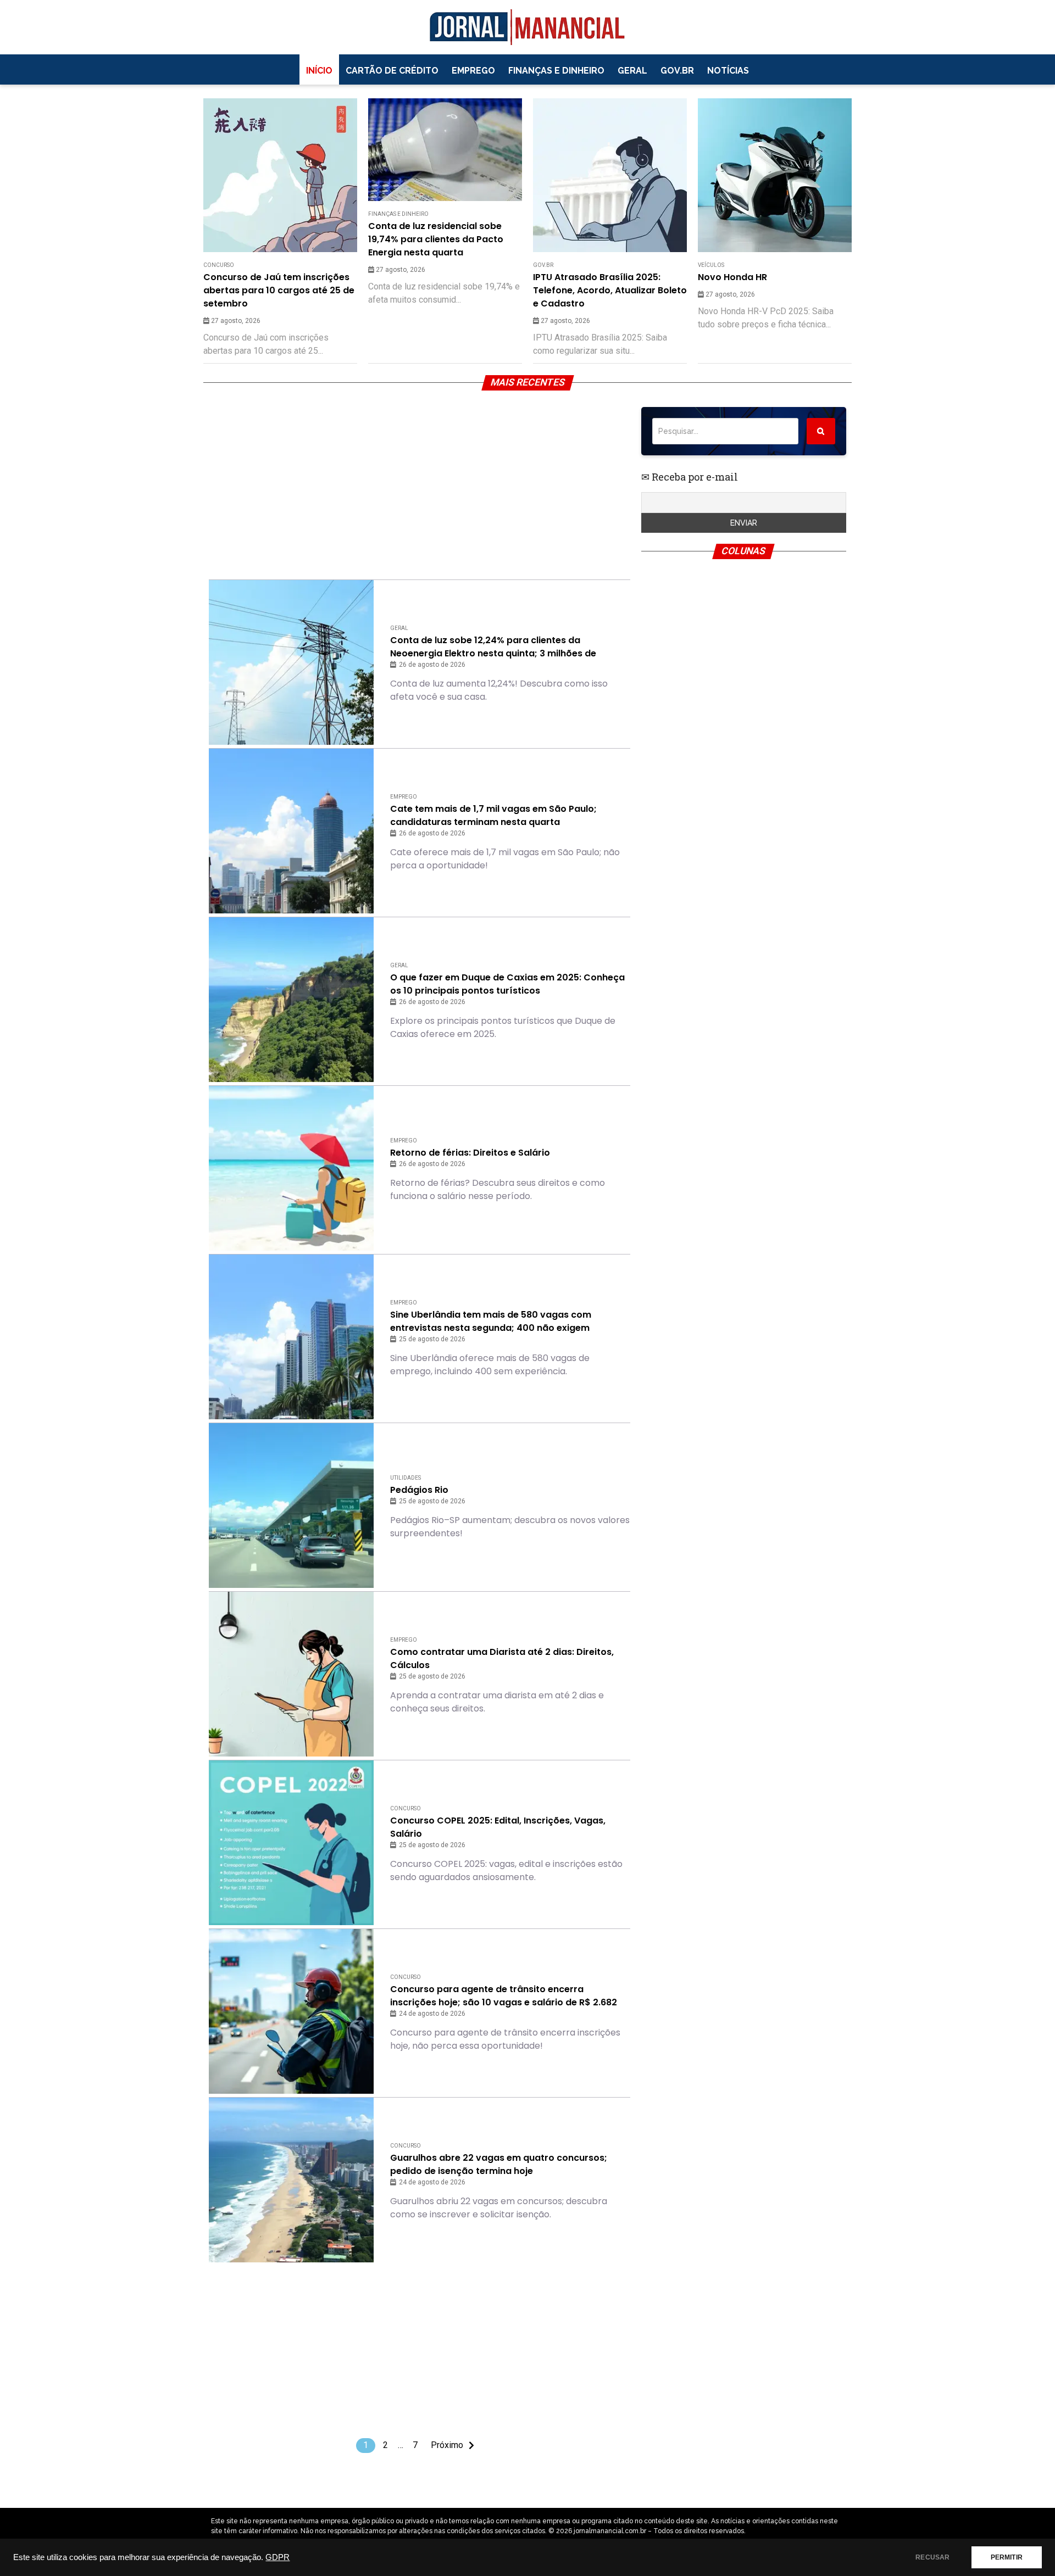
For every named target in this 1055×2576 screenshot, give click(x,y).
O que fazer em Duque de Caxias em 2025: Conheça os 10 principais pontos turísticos (507, 984)
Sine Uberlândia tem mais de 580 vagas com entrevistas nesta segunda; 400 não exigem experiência (491, 1322)
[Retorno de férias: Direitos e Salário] (291, 1168)
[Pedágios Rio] (291, 1506)
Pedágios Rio (419, 1490)
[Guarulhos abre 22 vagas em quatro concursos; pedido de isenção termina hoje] (291, 2180)
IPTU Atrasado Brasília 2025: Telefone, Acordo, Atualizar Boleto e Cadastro (610, 290)
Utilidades (406, 1478)
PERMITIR (1007, 2557)
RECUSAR (932, 2557)
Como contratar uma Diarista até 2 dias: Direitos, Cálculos (502, 1658)
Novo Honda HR (732, 277)
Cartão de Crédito (392, 71)
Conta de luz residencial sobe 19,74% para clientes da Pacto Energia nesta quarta (436, 239)
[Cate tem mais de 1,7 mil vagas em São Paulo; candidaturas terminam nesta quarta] (291, 831)
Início (319, 71)
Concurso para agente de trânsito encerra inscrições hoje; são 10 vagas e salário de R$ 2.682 (504, 1996)
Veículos (711, 265)
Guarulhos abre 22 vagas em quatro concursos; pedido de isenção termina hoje (499, 2164)
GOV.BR (677, 71)
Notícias (728, 71)
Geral (632, 71)
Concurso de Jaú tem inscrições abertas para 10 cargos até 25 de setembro (279, 290)
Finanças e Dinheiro (556, 71)
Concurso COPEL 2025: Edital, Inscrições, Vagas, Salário (498, 1827)
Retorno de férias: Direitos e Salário (470, 1153)
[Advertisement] (420, 484)
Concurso (219, 265)
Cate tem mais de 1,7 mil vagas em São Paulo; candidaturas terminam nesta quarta (493, 815)
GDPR (277, 2557)
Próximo (447, 2445)
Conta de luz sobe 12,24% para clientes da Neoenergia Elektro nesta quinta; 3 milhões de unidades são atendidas (493, 647)
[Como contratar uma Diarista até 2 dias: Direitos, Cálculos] (291, 1674)
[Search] (821, 431)
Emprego (473, 71)
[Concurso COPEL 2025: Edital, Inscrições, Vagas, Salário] (291, 1843)
